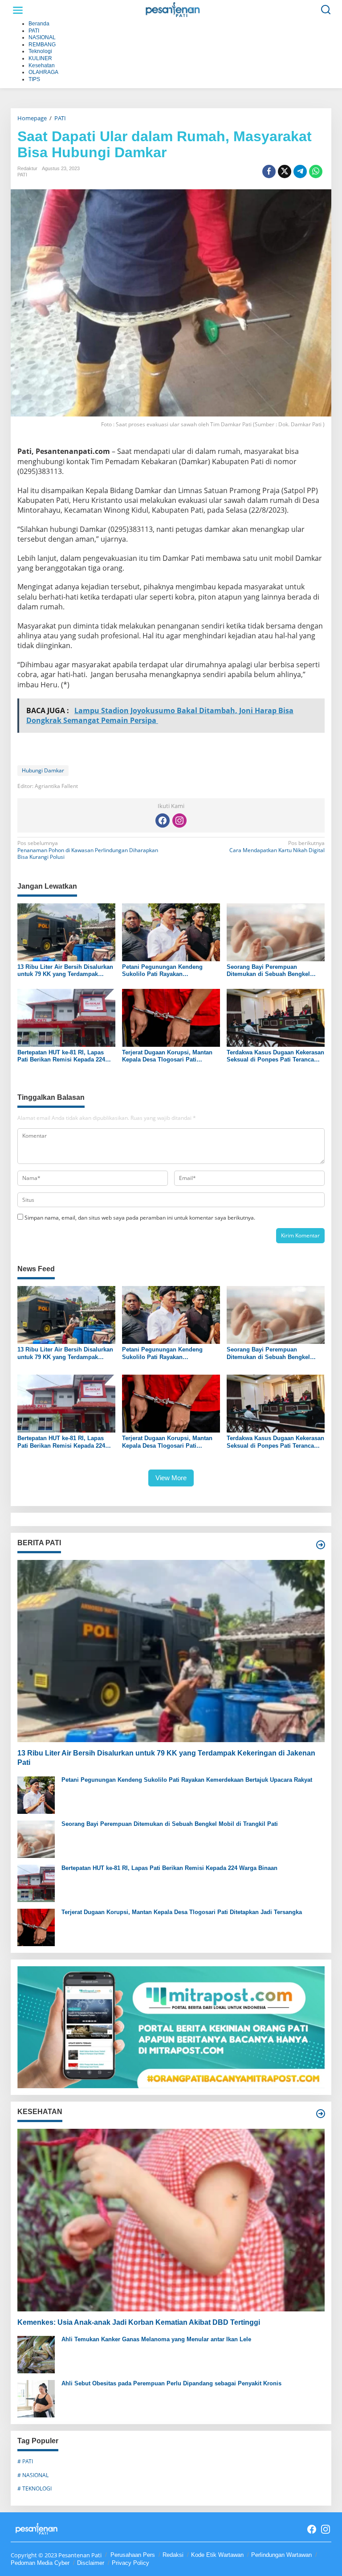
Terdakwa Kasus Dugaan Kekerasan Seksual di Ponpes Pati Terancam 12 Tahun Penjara (275, 1056)
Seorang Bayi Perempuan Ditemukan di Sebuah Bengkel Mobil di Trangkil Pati (268, 970)
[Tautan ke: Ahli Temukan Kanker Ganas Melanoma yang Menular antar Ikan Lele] (36, 2354)
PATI (22, 175)
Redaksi (173, 2555)
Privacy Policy (130, 2563)
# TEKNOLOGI (35, 2488)
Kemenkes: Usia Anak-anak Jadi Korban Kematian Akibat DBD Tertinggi (139, 2322)
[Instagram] (179, 821)
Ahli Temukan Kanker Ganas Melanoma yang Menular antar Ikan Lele (156, 2339)
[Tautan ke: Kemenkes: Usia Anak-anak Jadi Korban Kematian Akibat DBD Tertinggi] (171, 2220)
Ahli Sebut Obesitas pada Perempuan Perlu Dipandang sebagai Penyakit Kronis (171, 2383)
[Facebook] (163, 821)
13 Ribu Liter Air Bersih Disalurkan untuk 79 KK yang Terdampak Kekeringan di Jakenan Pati (65, 970)
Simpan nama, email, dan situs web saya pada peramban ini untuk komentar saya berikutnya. (140, 1218)
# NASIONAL (33, 2475)
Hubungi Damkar (43, 770)
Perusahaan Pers (133, 2555)
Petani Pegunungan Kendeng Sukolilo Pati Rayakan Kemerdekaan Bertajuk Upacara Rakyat (165, 970)
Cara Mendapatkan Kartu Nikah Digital (277, 847)
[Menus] (18, 10)
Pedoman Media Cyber (40, 2563)
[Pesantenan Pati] (173, 10)
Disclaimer (91, 2563)
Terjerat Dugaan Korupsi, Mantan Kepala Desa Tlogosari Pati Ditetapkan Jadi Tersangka (167, 1056)
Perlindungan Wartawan (281, 2555)
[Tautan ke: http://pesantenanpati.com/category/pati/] (321, 1545)
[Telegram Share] (300, 171)
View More (171, 1478)
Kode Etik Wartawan (217, 2555)
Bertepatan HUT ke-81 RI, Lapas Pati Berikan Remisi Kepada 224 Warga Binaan (61, 1056)
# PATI (25, 2461)
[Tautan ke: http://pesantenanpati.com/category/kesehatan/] (321, 2114)
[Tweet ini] (285, 171)
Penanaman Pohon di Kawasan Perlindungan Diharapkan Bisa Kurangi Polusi (88, 850)
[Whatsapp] (316, 171)
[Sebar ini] (269, 171)
